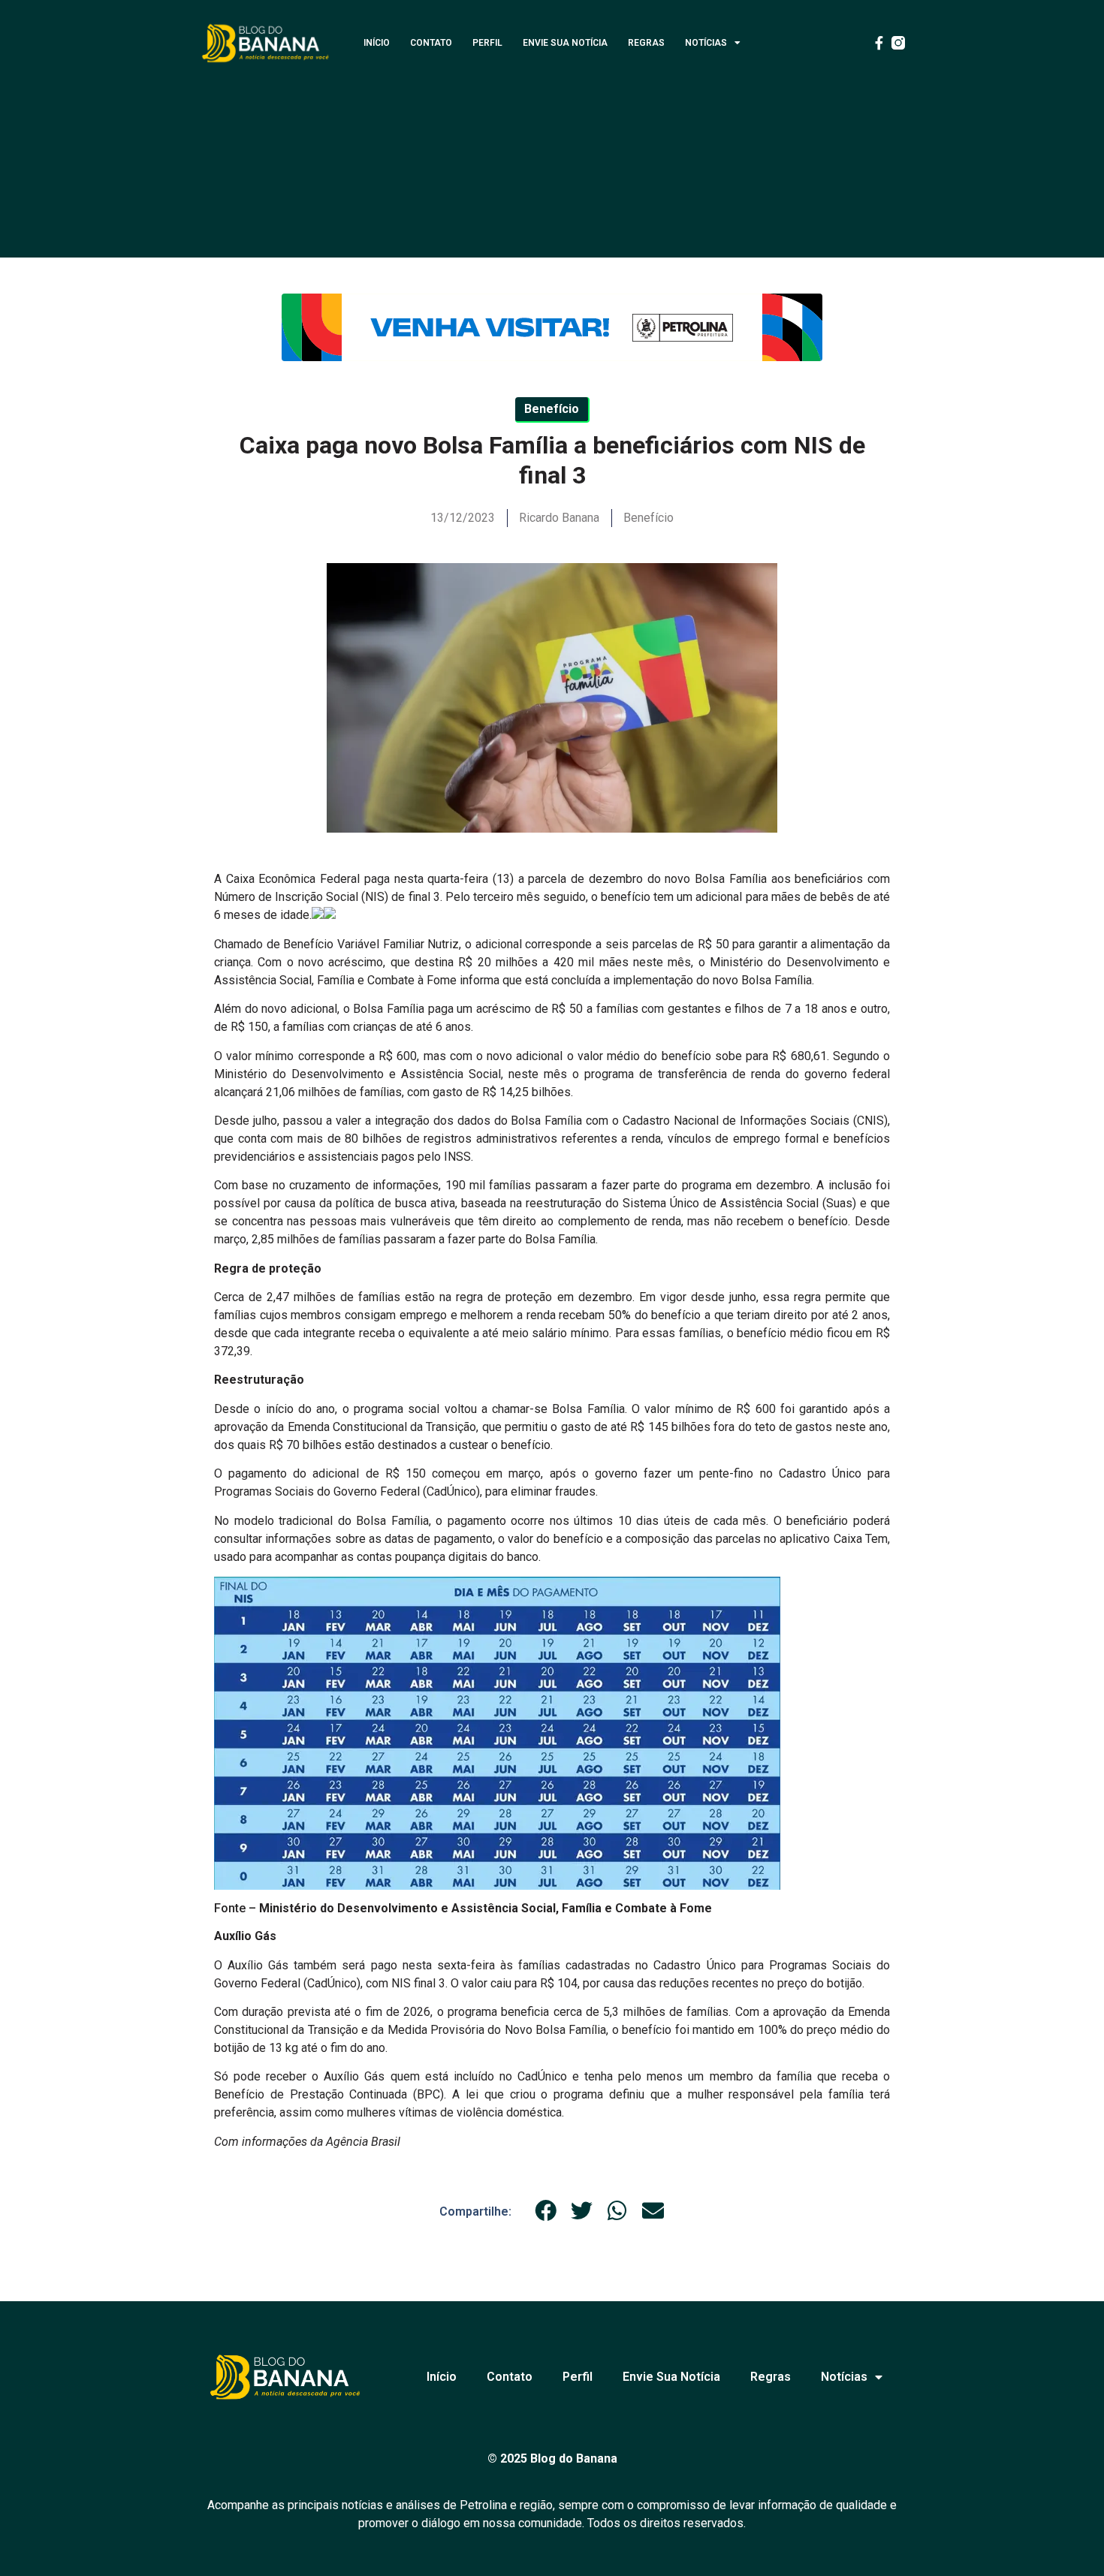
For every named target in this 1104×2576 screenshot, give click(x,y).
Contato (431, 43)
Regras (646, 43)
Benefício (649, 518)
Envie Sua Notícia (565, 43)
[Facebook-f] (879, 43)
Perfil (487, 43)
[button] (546, 2211)
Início (377, 43)
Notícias (706, 43)
